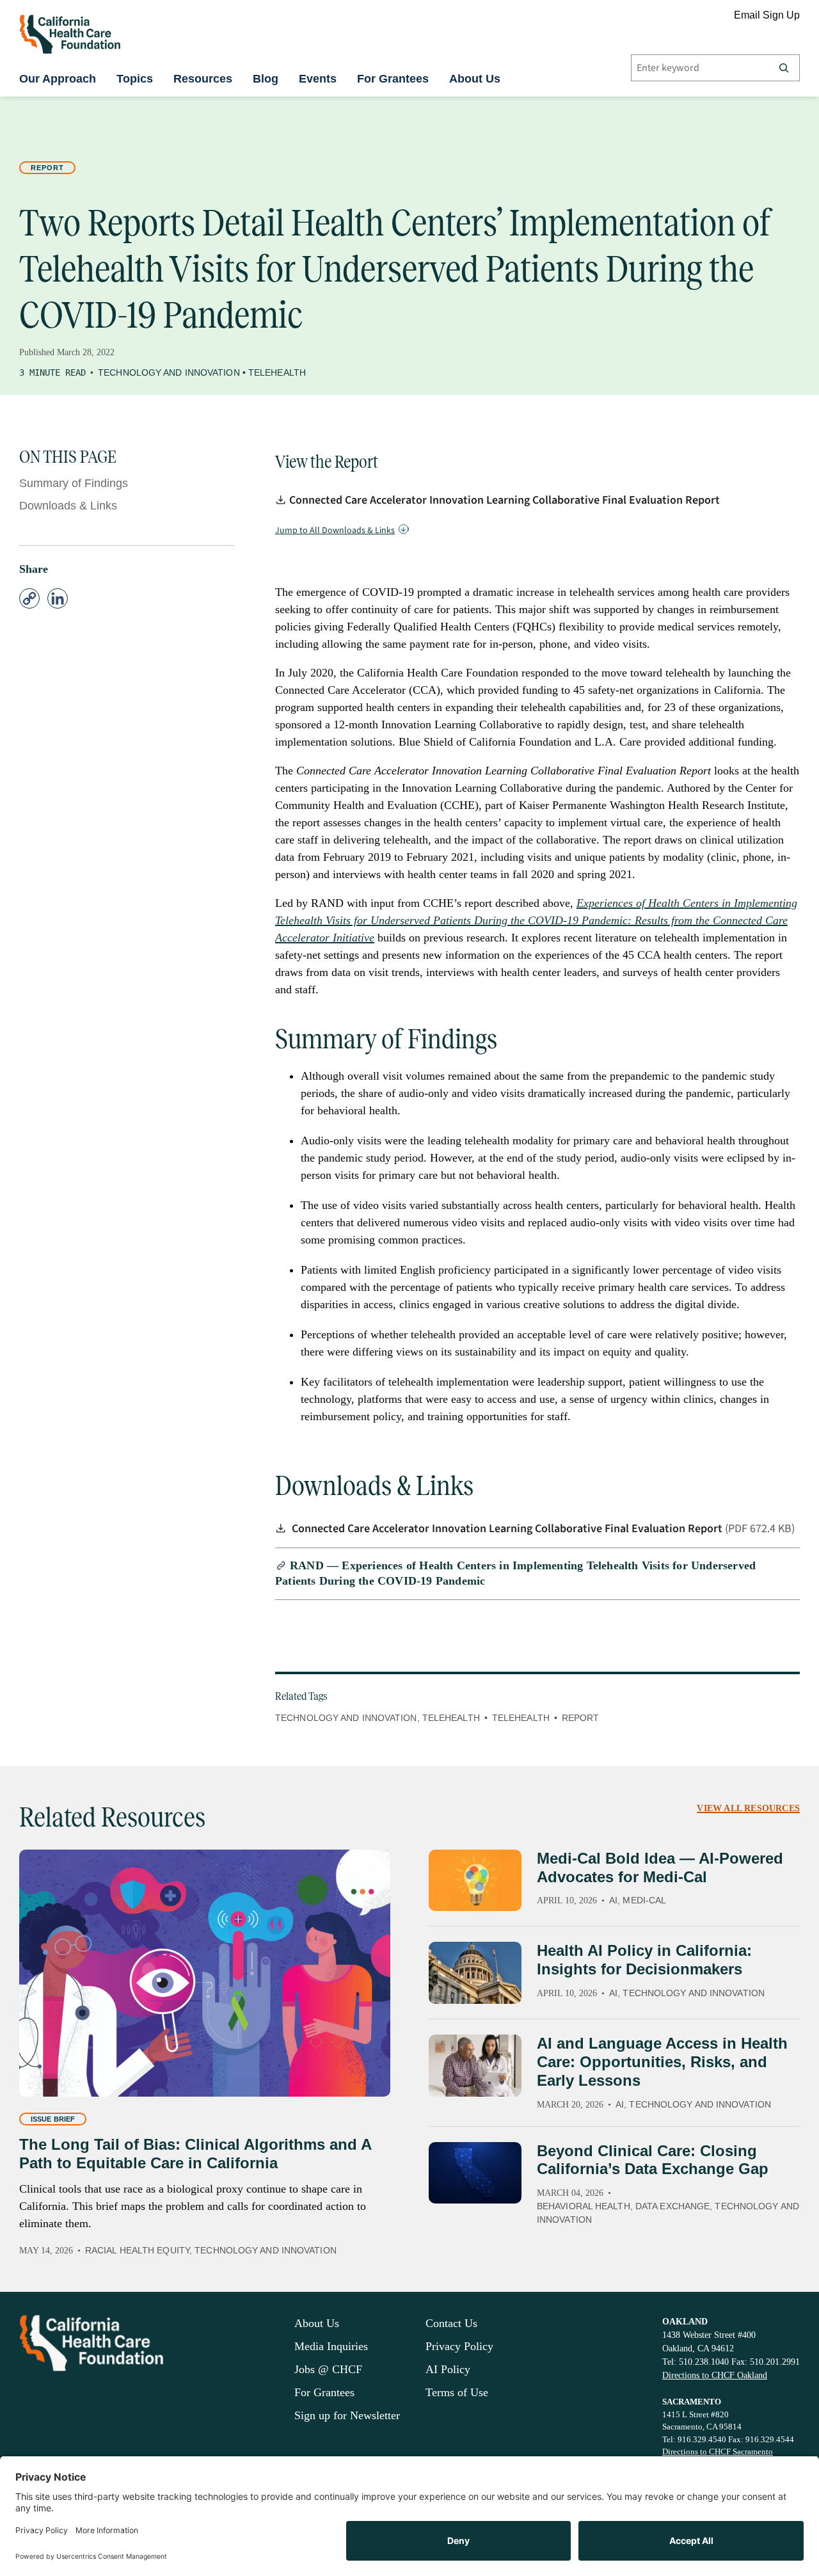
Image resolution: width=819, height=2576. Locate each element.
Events (318, 79)
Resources (203, 79)
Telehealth (277, 372)
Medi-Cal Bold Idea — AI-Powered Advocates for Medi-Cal (660, 1868)
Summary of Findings (74, 483)
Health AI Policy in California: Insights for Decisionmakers (644, 1960)
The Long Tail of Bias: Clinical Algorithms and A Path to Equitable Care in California (195, 2154)
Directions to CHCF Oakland (715, 2375)
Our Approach (58, 79)
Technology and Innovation (169, 372)
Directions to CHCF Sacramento (718, 2452)
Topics (135, 79)
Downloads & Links (68, 506)
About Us (475, 79)
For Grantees (393, 79)
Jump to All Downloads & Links (335, 531)
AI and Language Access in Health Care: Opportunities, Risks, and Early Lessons (662, 2062)
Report (47, 168)
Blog (266, 79)
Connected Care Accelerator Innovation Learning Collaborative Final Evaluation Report (505, 500)
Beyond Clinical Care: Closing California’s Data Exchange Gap (653, 2160)
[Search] (784, 68)
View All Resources (748, 1808)
